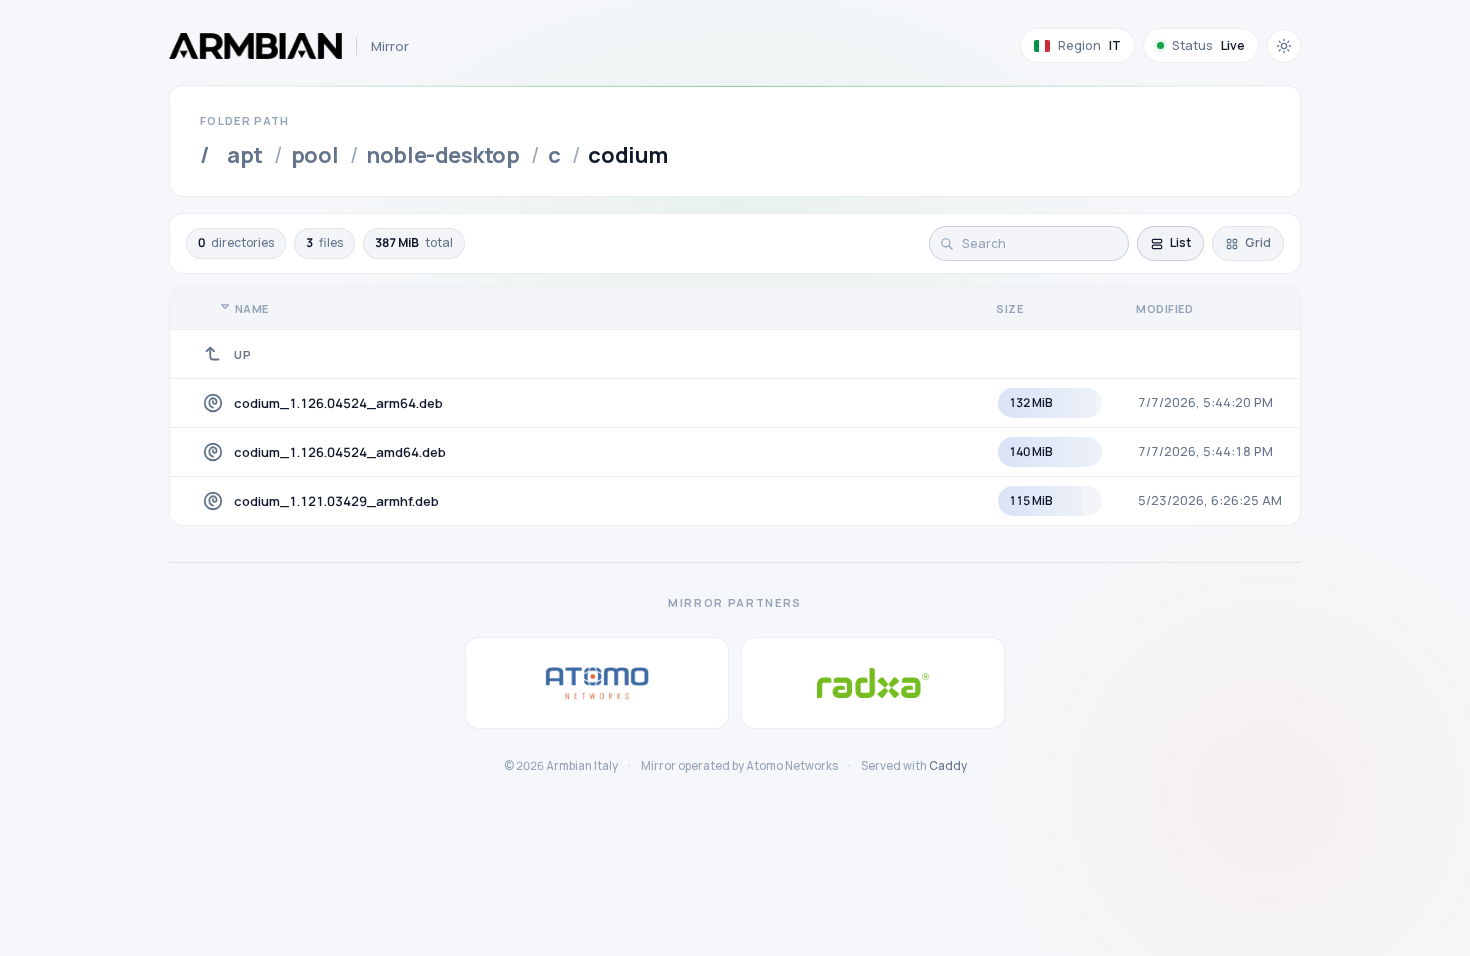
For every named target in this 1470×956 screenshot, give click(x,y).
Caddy (948, 765)
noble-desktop (442, 155)
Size (1009, 308)
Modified (1164, 308)
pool (314, 155)
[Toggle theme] (1284, 46)
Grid (1258, 242)
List (1180, 242)
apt (245, 155)
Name (252, 308)
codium (627, 155)
